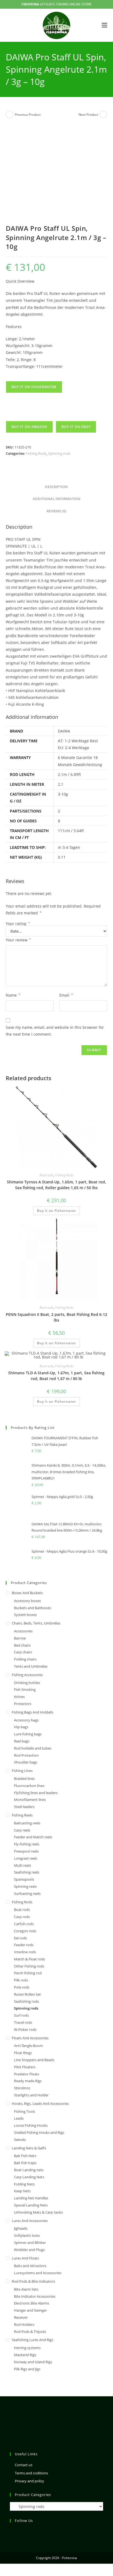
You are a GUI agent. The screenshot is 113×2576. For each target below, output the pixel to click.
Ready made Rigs (28, 2081)
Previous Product (28, 115)
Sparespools (24, 1879)
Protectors (23, 1704)
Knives (19, 1697)
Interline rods (25, 1952)
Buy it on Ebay (76, 427)
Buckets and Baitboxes (33, 1608)
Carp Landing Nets (29, 2177)
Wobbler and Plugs (29, 2250)
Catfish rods (24, 1924)
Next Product (88, 115)
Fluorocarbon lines (29, 1786)
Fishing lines (22, 1771)
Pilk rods (21, 1980)
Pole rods (22, 1987)
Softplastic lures (27, 2235)
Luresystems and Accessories (38, 2273)
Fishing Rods (36, 453)
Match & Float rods (29, 1959)
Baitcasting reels (27, 1823)
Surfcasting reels (27, 1893)
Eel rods (20, 1938)
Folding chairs (25, 1659)
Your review (18, 940)
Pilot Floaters (25, 2067)
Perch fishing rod (28, 1973)
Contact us (24, 2465)
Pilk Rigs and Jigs (27, 2369)
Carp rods (22, 1917)
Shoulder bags (26, 1762)
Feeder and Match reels (33, 1837)
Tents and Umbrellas (31, 1666)
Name (13, 995)
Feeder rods (24, 1945)
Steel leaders (24, 1807)
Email (66, 995)
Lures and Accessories (30, 2221)
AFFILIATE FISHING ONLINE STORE (56, 4)
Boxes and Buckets (27, 1593)
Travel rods (23, 2022)
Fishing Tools (25, 2111)
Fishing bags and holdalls (33, 1712)
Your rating (18, 924)
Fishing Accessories (27, 1675)
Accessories (23, 1631)
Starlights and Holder (31, 2095)
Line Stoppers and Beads (34, 2060)
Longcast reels (26, 1858)
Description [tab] (56, 487)
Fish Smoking (25, 1689)
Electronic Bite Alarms (32, 2303)
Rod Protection (26, 1755)
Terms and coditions (31, 2473)
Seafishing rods (26, 2001)
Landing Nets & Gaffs (29, 2148)
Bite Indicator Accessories (35, 2296)
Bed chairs (22, 1645)
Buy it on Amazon (29, 427)
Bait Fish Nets (25, 2156)
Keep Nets (22, 2191)
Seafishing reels (27, 1872)
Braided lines (24, 1779)
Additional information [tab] (56, 499)
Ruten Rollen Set (27, 1994)
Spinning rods (59, 453)
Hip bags (21, 1727)
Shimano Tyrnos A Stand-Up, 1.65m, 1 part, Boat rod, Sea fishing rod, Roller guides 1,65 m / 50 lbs (56, 1185)
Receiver (21, 2317)
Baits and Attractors (30, 2266)
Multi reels (22, 1865)
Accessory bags (26, 1720)
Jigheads (21, 2228)
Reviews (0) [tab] (56, 511)
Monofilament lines (30, 1800)
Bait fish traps (25, 2163)
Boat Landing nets (29, 2170)
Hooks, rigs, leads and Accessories (40, 2104)
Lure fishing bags (28, 1734)
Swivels (20, 2140)
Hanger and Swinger (30, 2310)
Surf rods (21, 2015)
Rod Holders (24, 2324)
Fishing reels (22, 1815)
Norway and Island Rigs (33, 2362)
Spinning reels (25, 1886)
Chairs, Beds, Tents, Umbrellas (36, 1623)
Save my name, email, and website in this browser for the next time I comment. (55, 1031)
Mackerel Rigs (25, 2355)
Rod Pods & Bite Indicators (33, 2281)
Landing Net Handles (31, 2198)
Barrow (20, 1638)
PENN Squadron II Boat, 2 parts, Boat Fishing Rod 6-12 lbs (56, 1317)
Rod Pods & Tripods (30, 2332)
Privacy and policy (29, 2481)
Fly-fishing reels (27, 1844)
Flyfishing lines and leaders (36, 1793)
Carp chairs (23, 1652)
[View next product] (103, 114)
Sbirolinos (22, 2088)
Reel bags (22, 1741)
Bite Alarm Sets (26, 2289)
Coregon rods (25, 1931)
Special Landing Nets (31, 2205)
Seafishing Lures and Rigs (33, 2340)
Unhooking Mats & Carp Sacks (38, 2212)
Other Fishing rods (29, 1966)
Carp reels (22, 1830)
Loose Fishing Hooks (31, 2125)
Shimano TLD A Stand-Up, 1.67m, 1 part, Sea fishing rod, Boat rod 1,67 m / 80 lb (56, 1376)
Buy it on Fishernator (34, 387)
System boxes (25, 1615)
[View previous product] (10, 114)
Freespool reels (26, 1851)
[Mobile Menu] (104, 25)
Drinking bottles (27, 1683)
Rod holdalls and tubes (33, 1748)
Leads (19, 2118)
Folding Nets (24, 2184)
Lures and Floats (25, 2258)
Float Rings (23, 2053)
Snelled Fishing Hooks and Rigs (39, 2132)
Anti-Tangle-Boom (28, 2046)
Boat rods (46, 1175)
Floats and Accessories (30, 2038)
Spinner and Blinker (30, 2243)
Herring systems (27, 2348)
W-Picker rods (25, 2030)
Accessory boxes (27, 1601)
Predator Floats (27, 2074)
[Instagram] (13, 2532)
